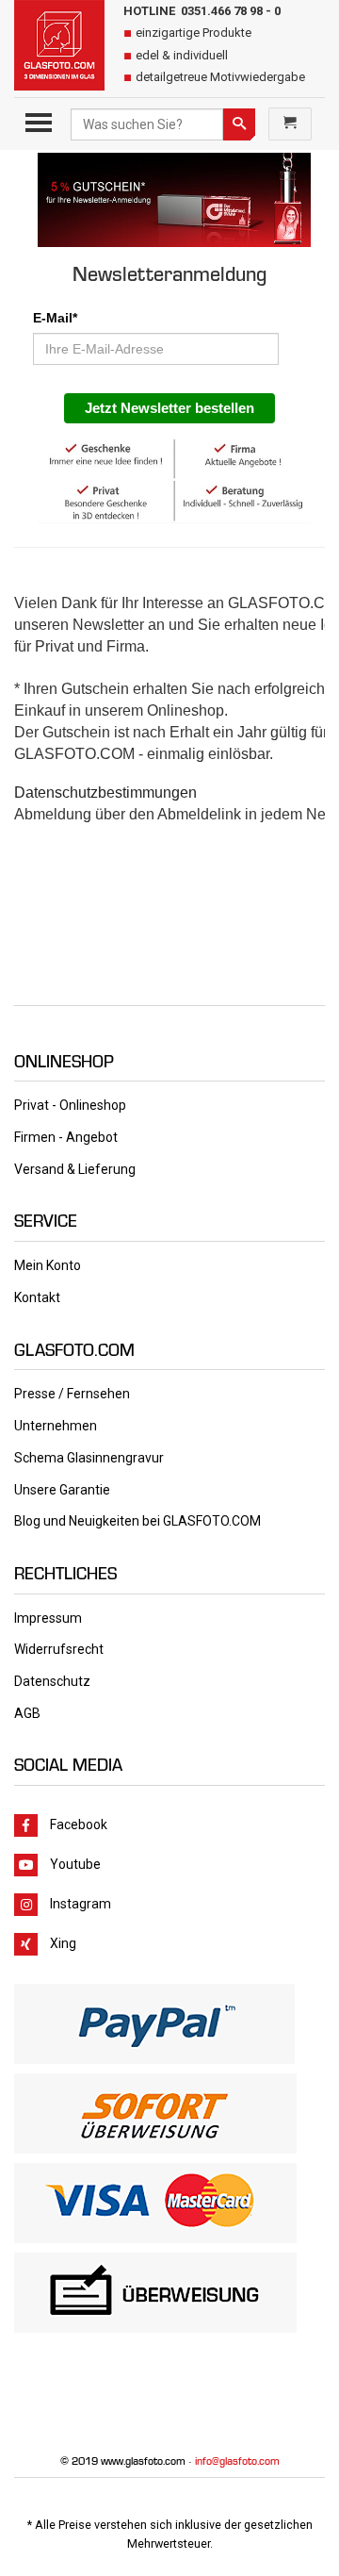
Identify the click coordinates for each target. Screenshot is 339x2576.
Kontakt (37, 1297)
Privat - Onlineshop (70, 1105)
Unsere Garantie (62, 1490)
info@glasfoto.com (237, 2461)
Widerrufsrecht (59, 1649)
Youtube (75, 1864)
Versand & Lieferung (75, 1169)
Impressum (48, 1618)
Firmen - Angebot (66, 1137)
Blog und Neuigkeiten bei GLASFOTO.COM (137, 1521)
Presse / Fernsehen (72, 1394)
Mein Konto (48, 1265)
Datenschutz (52, 1681)
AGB (27, 1713)
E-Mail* (55, 318)
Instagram (81, 1904)
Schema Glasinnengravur (89, 1458)
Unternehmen (56, 1426)
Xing (63, 1943)
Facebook (77, 1825)
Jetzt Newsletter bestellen (169, 408)
